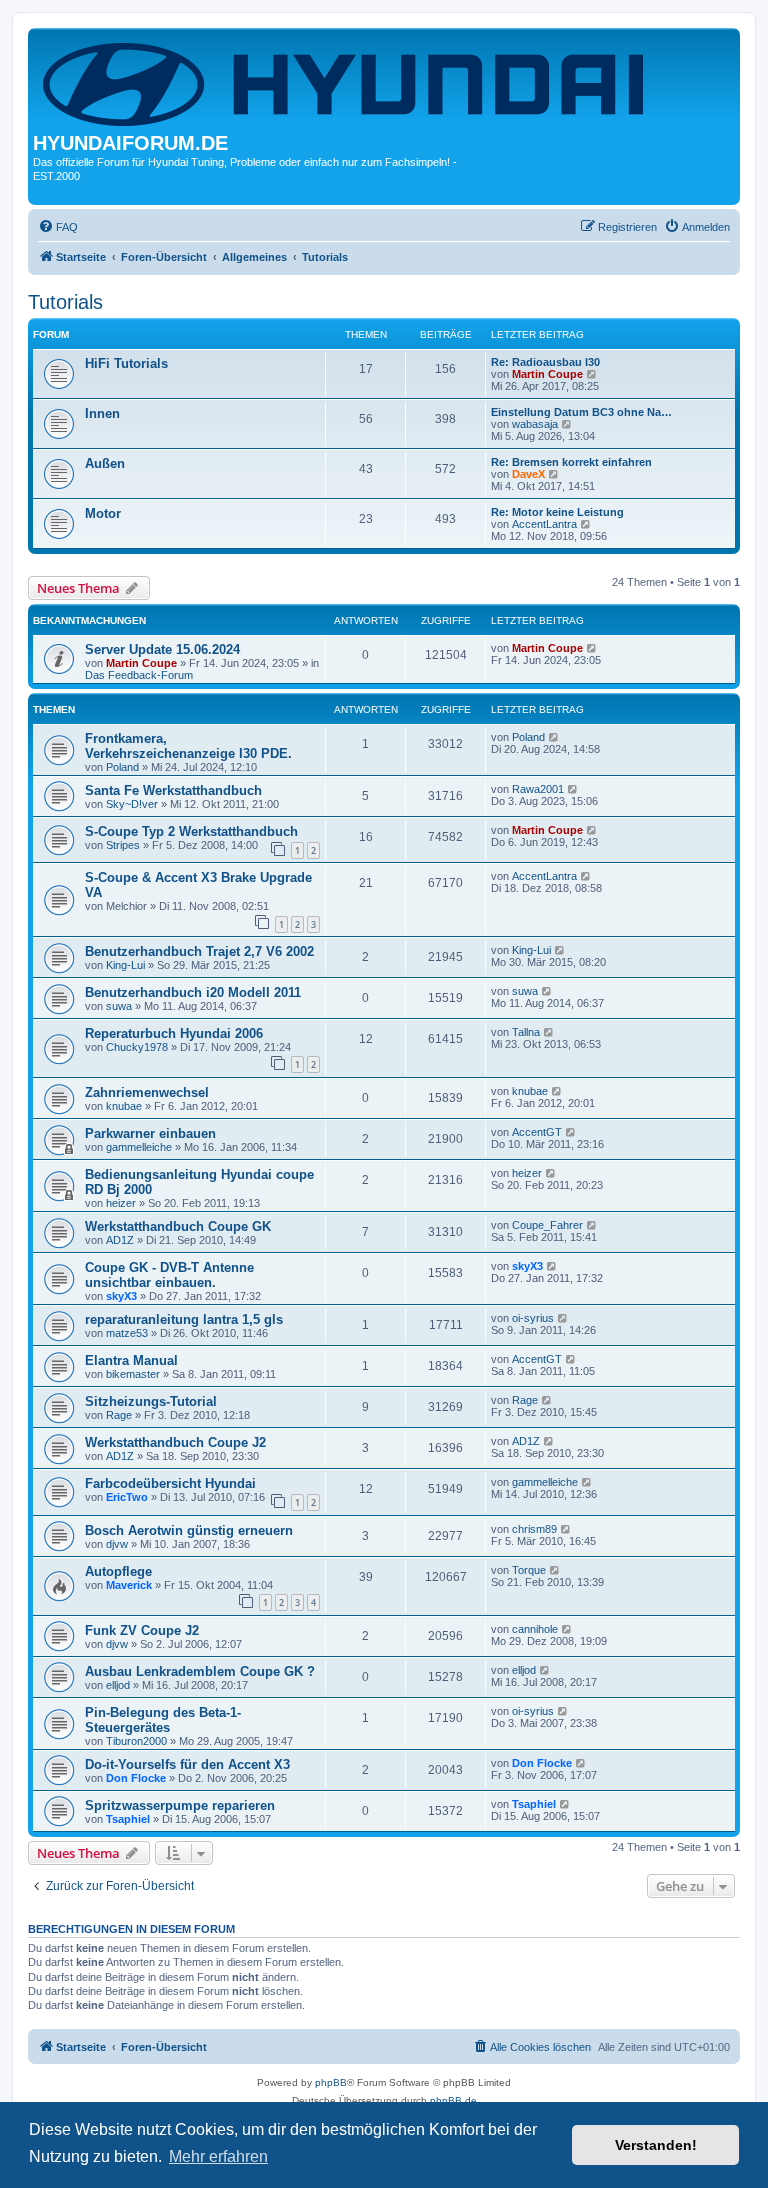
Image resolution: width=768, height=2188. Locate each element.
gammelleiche (139, 1147)
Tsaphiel (128, 1819)
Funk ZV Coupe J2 (142, 1630)
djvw (117, 1544)
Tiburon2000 (136, 1741)
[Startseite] (347, 82)
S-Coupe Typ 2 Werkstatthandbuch (191, 831)
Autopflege (118, 1571)
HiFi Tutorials (126, 363)
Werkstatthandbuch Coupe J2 (175, 1442)
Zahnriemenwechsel (147, 1092)
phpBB (331, 2082)
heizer (121, 1203)
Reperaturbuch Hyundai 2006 (174, 1033)
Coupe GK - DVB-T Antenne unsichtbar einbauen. (169, 1275)
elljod (118, 1685)
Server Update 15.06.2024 (162, 649)
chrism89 (534, 1529)
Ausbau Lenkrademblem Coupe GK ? (200, 1671)
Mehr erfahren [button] (218, 2156)
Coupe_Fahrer (547, 1225)
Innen (102, 413)
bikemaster (133, 1374)
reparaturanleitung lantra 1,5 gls (184, 1319)
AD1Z (120, 1240)
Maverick (129, 1585)
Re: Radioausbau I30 (545, 362)
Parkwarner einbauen (150, 1133)
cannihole (535, 1629)
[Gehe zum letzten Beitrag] (592, 648)
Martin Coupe (547, 374)
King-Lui (125, 965)
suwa (119, 1006)
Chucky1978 (137, 1047)
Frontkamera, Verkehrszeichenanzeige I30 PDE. (188, 746)
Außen (105, 463)
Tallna (526, 1032)
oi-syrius (533, 1318)
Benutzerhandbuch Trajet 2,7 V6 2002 (199, 951)
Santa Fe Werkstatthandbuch (173, 790)
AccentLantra (544, 524)
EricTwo (127, 1497)
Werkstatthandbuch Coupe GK (178, 1226)
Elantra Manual (131, 1360)
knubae (124, 1106)
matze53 (127, 1333)
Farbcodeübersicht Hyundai (170, 1483)
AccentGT (537, 1132)
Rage (119, 1415)
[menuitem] (58, 227)
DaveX (528, 474)
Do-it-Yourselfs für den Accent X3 (187, 1764)
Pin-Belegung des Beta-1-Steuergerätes (163, 1720)
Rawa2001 (538, 789)
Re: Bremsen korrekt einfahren (571, 462)
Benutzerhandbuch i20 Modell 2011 (193, 992)
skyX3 (121, 1296)
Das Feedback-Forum (139, 675)
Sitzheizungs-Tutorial (151, 1401)
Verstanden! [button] (656, 2145)
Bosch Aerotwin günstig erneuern (189, 1530)
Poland (122, 767)
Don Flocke (136, 1778)
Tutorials (65, 302)
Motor (103, 513)
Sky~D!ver (132, 804)
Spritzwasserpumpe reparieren (180, 1805)
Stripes (123, 845)
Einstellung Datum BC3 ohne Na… (581, 412)
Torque (529, 1570)
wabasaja (535, 424)
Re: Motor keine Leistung (557, 512)
